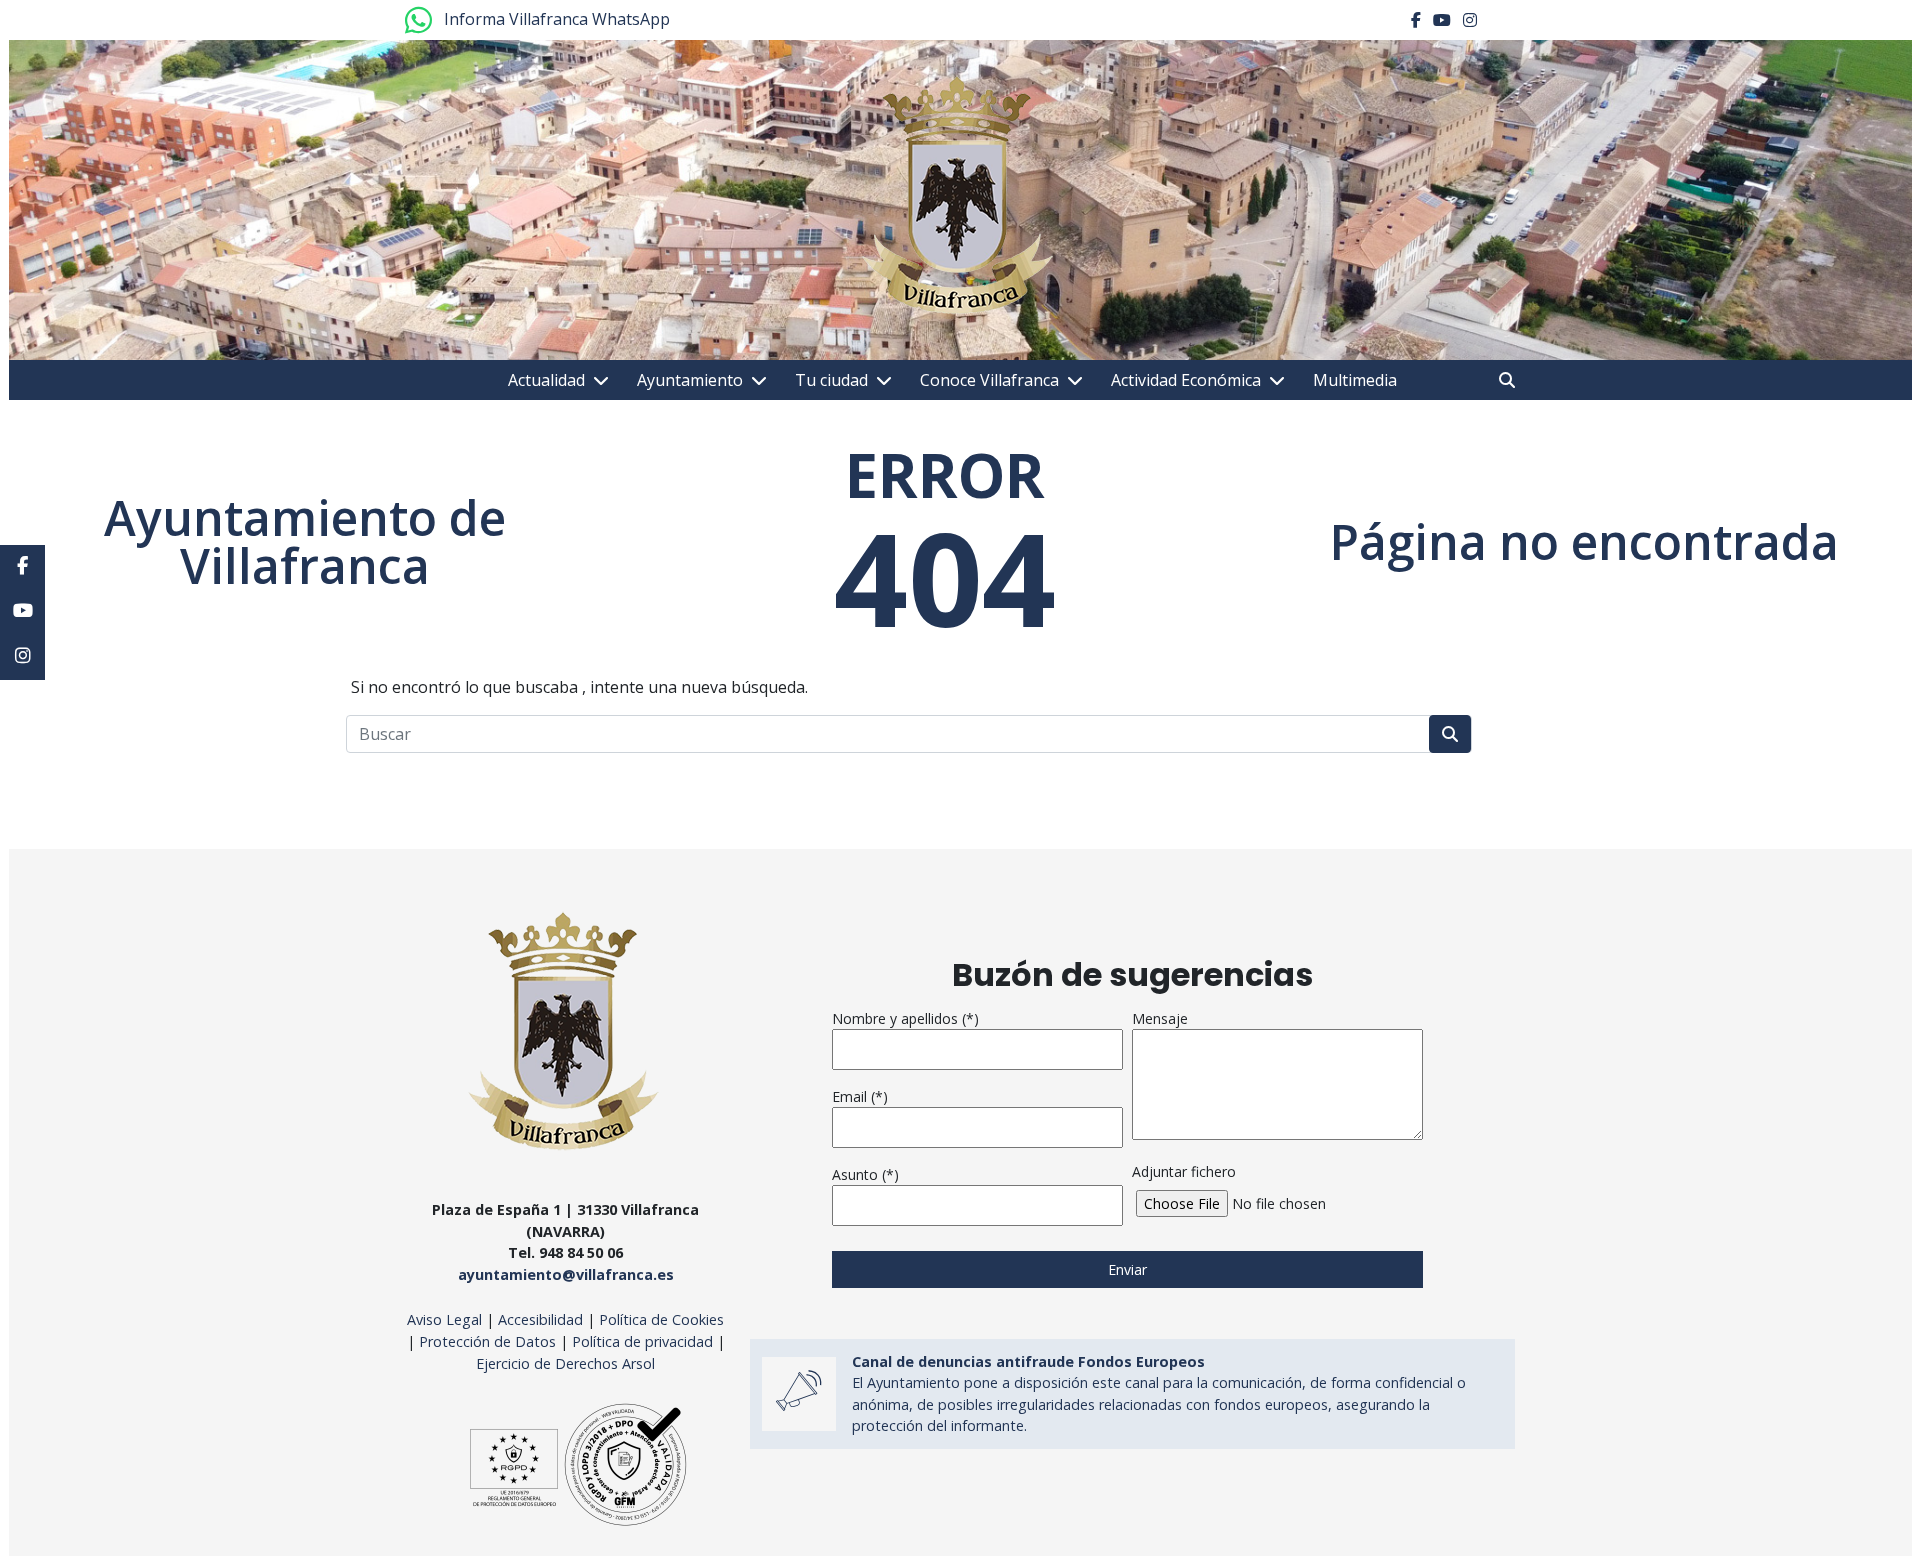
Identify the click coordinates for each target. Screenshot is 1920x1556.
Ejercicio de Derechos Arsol (565, 1363)
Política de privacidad (642, 1341)
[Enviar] (1450, 734)
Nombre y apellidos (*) (905, 1018)
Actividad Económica (1186, 380)
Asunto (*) (865, 1174)
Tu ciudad (831, 380)
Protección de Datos (487, 1341)
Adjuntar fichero (1184, 1171)
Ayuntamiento (690, 380)
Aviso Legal (444, 1319)
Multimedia (1355, 380)
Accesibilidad (542, 1319)
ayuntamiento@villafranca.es (566, 1274)
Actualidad (546, 380)
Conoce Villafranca (989, 380)
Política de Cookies (661, 1319)
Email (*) (860, 1096)
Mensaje (1160, 1018)
